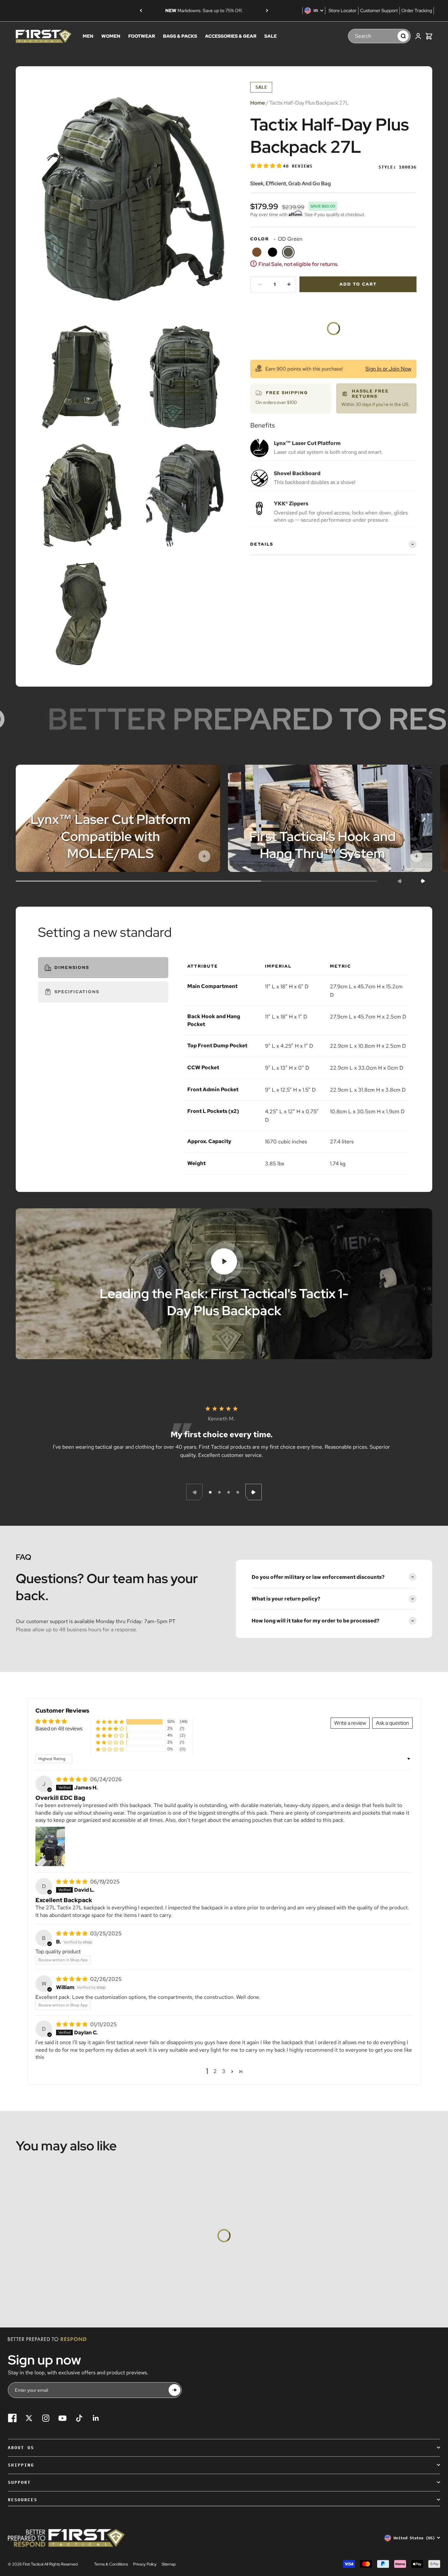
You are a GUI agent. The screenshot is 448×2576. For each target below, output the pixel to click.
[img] (72, 1779)
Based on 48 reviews (59, 1729)
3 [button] (224, 2071)
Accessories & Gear (231, 36)
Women (111, 36)
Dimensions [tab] (72, 967)
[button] (267, 166)
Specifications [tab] (77, 992)
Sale (271, 36)
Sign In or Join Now (388, 369)
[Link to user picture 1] (50, 1846)
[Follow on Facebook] (12, 2418)
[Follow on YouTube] (62, 2418)
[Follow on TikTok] (79, 2418)
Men (88, 36)
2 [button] (215, 2071)
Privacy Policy (145, 2564)
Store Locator (343, 10)
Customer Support (379, 10)
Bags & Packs (180, 36)
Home (258, 103)
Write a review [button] (350, 1723)
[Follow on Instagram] (46, 2418)
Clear (389, 36)
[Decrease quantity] (260, 284)
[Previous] (141, 10)
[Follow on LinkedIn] (96, 2418)
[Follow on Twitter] (29, 2418)
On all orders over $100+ (204, 10)
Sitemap (169, 2564)
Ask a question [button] (392, 1723)
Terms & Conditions (111, 2564)
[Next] (267, 10)
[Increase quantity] (289, 284)
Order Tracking (417, 10)
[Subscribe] (174, 2390)
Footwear (142, 36)
